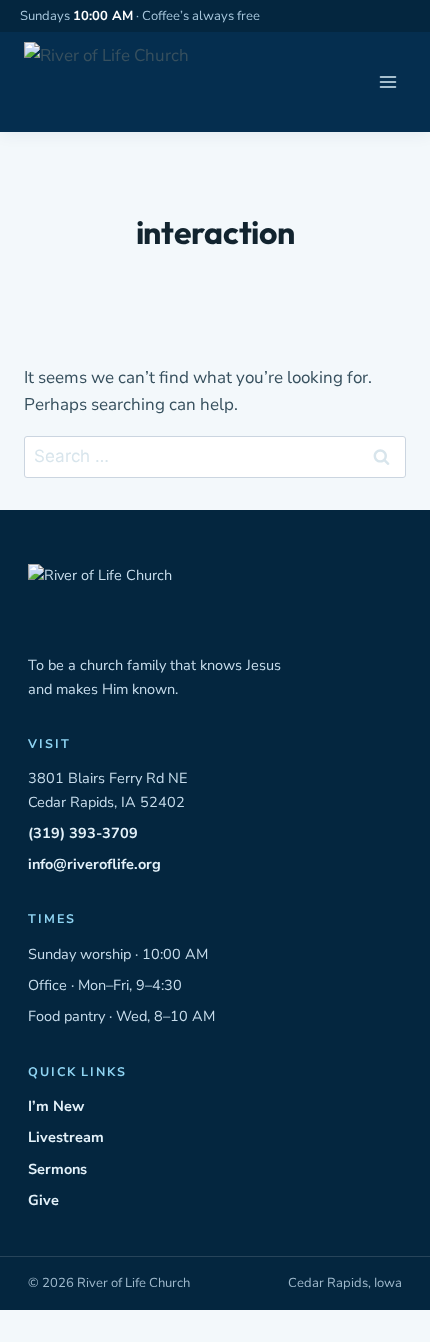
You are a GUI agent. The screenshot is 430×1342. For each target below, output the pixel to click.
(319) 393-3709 (83, 833)
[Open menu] (387, 82)
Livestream (66, 1137)
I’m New (56, 1106)
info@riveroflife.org (94, 864)
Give (43, 1200)
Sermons (57, 1169)
